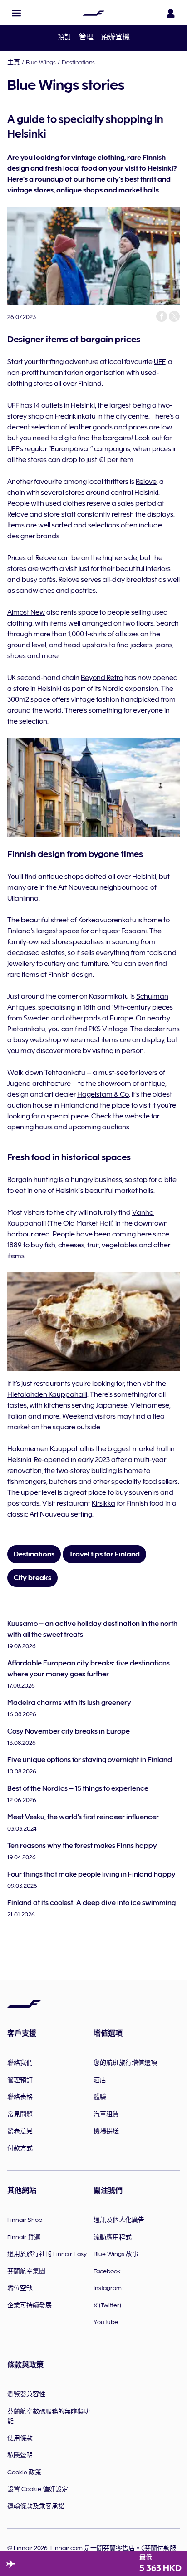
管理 (86, 37)
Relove (146, 482)
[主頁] (93, 13)
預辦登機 (115, 37)
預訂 (64, 37)
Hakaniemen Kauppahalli (48, 1449)
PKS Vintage (108, 1029)
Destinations (78, 62)
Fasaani (134, 931)
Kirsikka (103, 1503)
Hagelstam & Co (103, 1094)
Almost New (26, 612)
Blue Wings (41, 62)
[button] (16, 13)
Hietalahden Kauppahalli (47, 1394)
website (137, 1116)
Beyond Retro (102, 678)
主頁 (14, 62)
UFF (160, 362)
